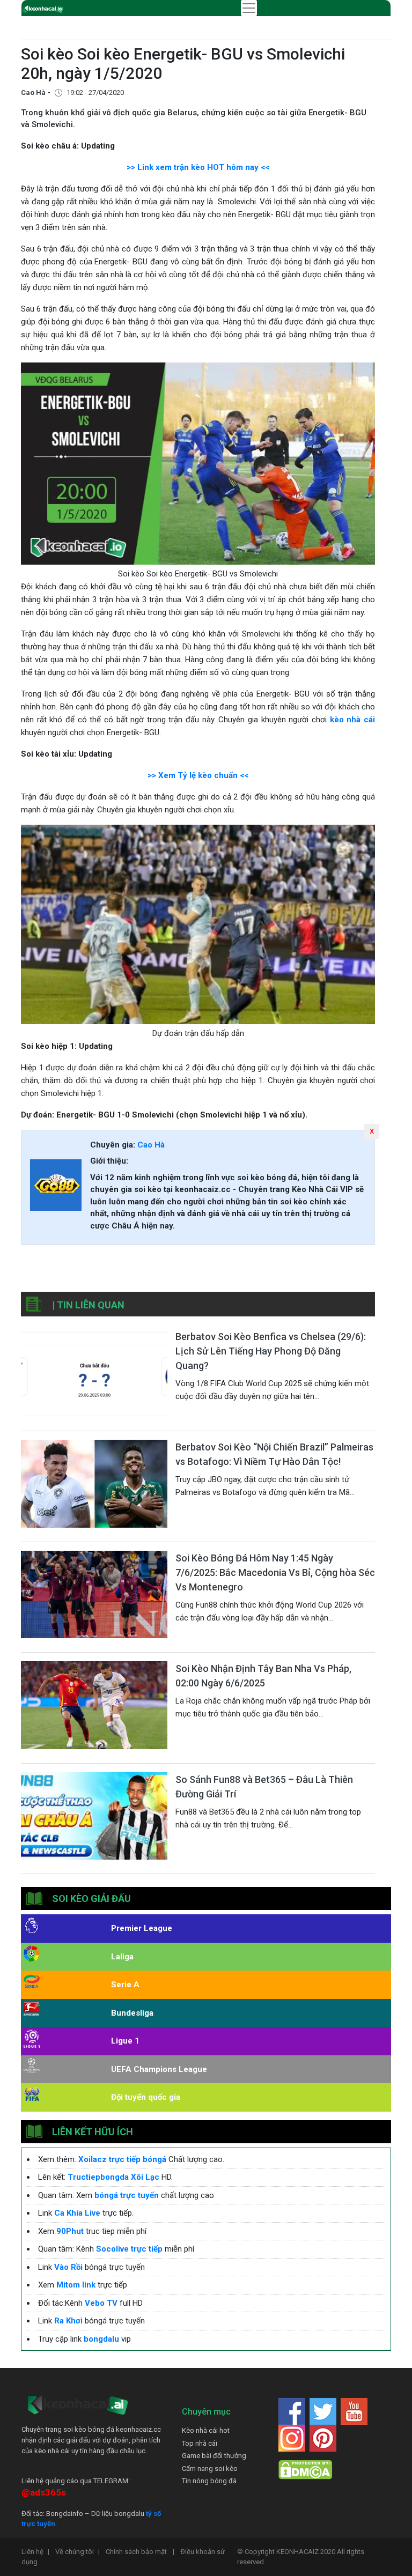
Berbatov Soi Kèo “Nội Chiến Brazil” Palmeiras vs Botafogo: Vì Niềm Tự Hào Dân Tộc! (274, 1454)
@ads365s (44, 2492)
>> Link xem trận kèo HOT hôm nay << (198, 167)
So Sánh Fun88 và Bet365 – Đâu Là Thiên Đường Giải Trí (264, 1787)
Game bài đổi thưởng (214, 2456)
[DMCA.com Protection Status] (305, 2470)
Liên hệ (35, 2552)
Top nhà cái (200, 2443)
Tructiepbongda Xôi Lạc (113, 2177)
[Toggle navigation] (249, 8)
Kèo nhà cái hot (206, 2430)
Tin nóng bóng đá (209, 2481)
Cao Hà (151, 1145)
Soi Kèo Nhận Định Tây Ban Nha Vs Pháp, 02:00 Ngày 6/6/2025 (263, 1676)
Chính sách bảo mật (140, 2552)
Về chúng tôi (78, 2552)
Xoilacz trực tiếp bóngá (122, 2159)
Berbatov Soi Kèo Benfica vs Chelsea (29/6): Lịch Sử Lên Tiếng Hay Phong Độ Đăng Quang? (271, 1351)
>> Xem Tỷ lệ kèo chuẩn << (198, 775)
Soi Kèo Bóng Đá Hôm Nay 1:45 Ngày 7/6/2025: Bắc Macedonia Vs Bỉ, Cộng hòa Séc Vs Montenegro (275, 1572)
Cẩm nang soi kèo (210, 2468)
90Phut (70, 2231)
